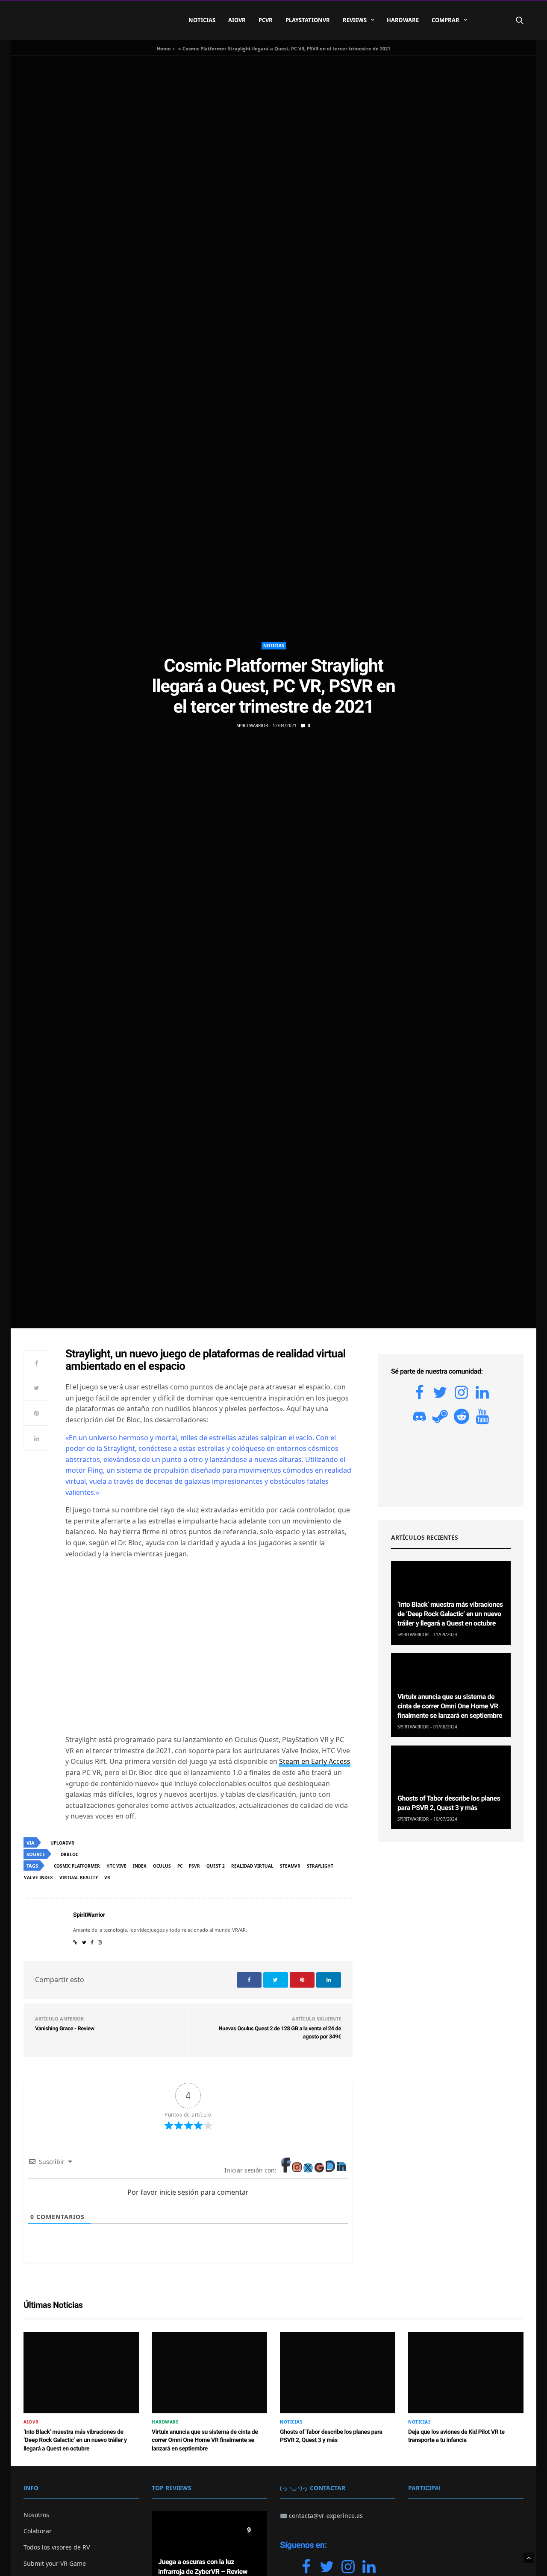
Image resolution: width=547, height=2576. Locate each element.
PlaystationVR (308, 20)
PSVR (194, 1866)
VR (107, 1877)
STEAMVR (290, 1866)
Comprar (446, 20)
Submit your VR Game (55, 2563)
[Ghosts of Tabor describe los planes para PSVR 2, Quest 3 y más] (451, 1787)
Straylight (320, 1866)
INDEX (140, 1866)
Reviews (355, 20)
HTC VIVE (116, 1866)
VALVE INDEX (38, 1877)
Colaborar (38, 2531)
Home (164, 48)
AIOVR (237, 20)
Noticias (202, 20)
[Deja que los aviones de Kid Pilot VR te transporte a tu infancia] (466, 2373)
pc (180, 1866)
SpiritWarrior (252, 725)
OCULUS (162, 1866)
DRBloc (69, 1854)
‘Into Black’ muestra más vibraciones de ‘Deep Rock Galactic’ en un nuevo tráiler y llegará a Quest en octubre (450, 1614)
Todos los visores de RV (57, 2547)
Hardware (403, 20)
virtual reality (79, 1877)
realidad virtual (252, 1866)
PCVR (266, 20)
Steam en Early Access (315, 1761)
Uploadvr (62, 1843)
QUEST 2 (216, 1866)
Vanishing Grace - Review (65, 2029)
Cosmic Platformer (77, 1866)
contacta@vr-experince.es (326, 2516)
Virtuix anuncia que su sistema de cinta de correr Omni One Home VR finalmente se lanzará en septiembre (450, 1706)
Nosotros (36, 2515)
